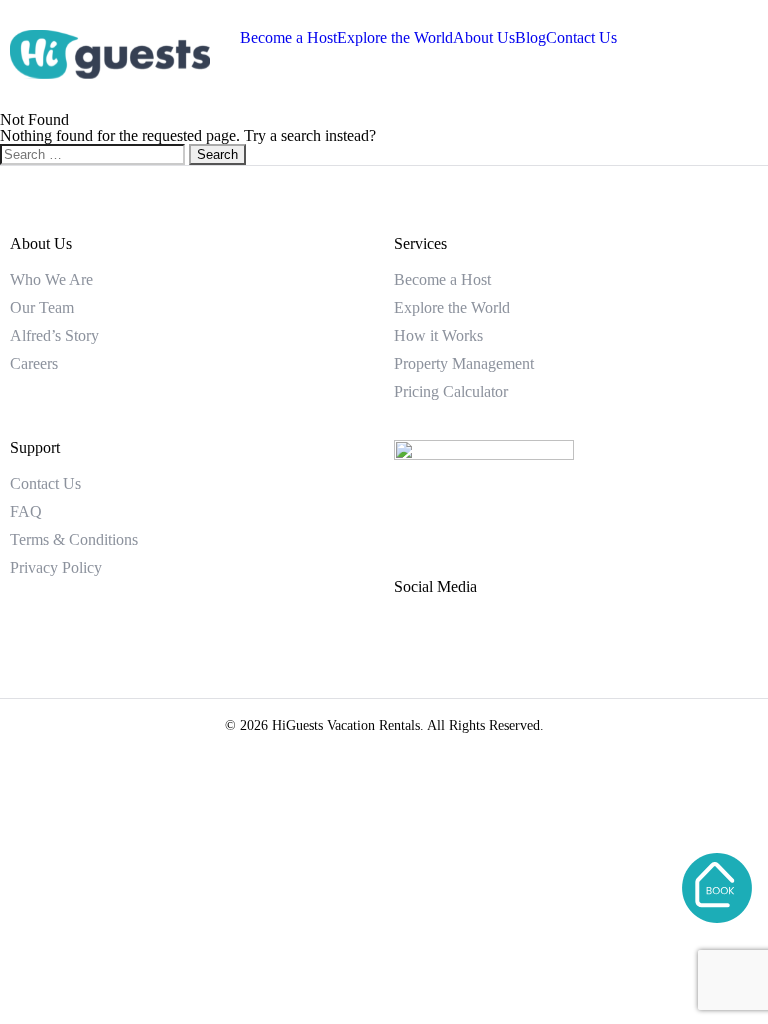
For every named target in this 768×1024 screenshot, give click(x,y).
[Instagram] (547, 640)
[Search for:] (94, 153)
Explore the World (395, 37)
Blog (530, 37)
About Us (484, 37)
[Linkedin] (611, 640)
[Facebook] (419, 640)
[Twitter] (483, 640)
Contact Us (581, 37)
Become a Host (288, 37)
